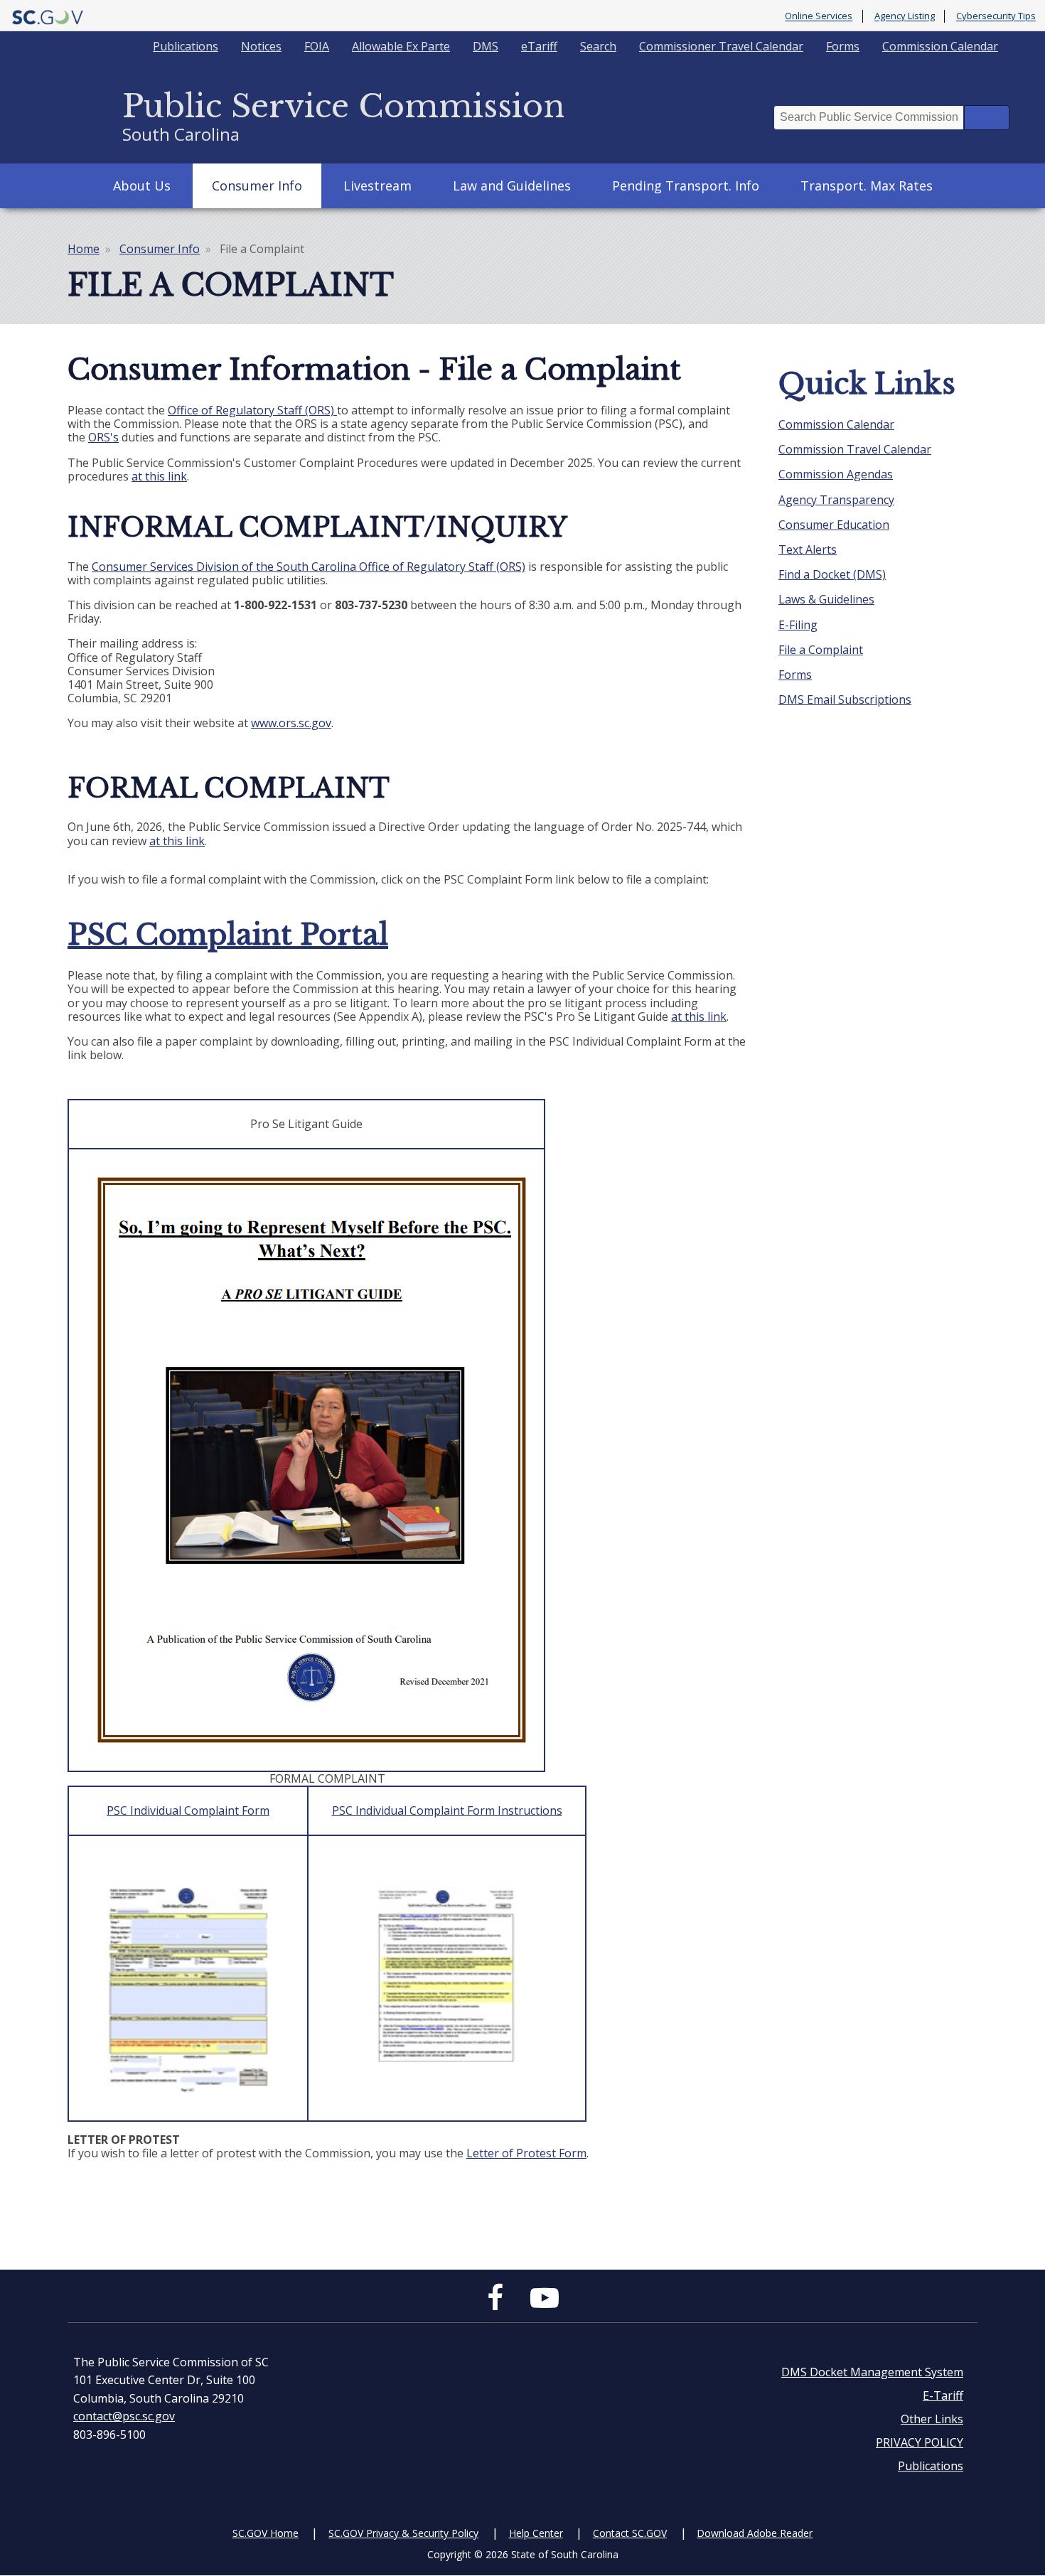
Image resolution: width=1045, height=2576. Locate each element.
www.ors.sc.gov (291, 723)
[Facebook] (499, 2304)
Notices (261, 46)
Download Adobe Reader (755, 2533)
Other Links (932, 2419)
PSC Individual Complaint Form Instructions (447, 1810)
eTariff (539, 46)
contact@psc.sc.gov (124, 2416)
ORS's (103, 437)
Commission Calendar (940, 46)
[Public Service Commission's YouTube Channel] (545, 2304)
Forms (843, 46)
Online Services (819, 16)
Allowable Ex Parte (401, 46)
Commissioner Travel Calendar (721, 46)
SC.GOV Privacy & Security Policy (403, 2533)
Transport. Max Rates (867, 186)
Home (84, 249)
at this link (159, 476)
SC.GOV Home (266, 2533)
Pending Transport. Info (686, 186)
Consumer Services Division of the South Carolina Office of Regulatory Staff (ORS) (309, 567)
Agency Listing (905, 16)
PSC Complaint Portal (228, 935)
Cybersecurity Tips (996, 16)
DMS (486, 46)
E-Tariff (943, 2395)
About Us (142, 186)
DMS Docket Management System (872, 2372)
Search (598, 46)
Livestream (377, 186)
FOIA (317, 46)
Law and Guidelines (512, 186)
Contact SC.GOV (630, 2533)
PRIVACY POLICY (920, 2442)
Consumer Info (257, 186)
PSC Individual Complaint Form (188, 1810)
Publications (186, 46)
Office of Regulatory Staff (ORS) (251, 410)
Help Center (536, 2533)
